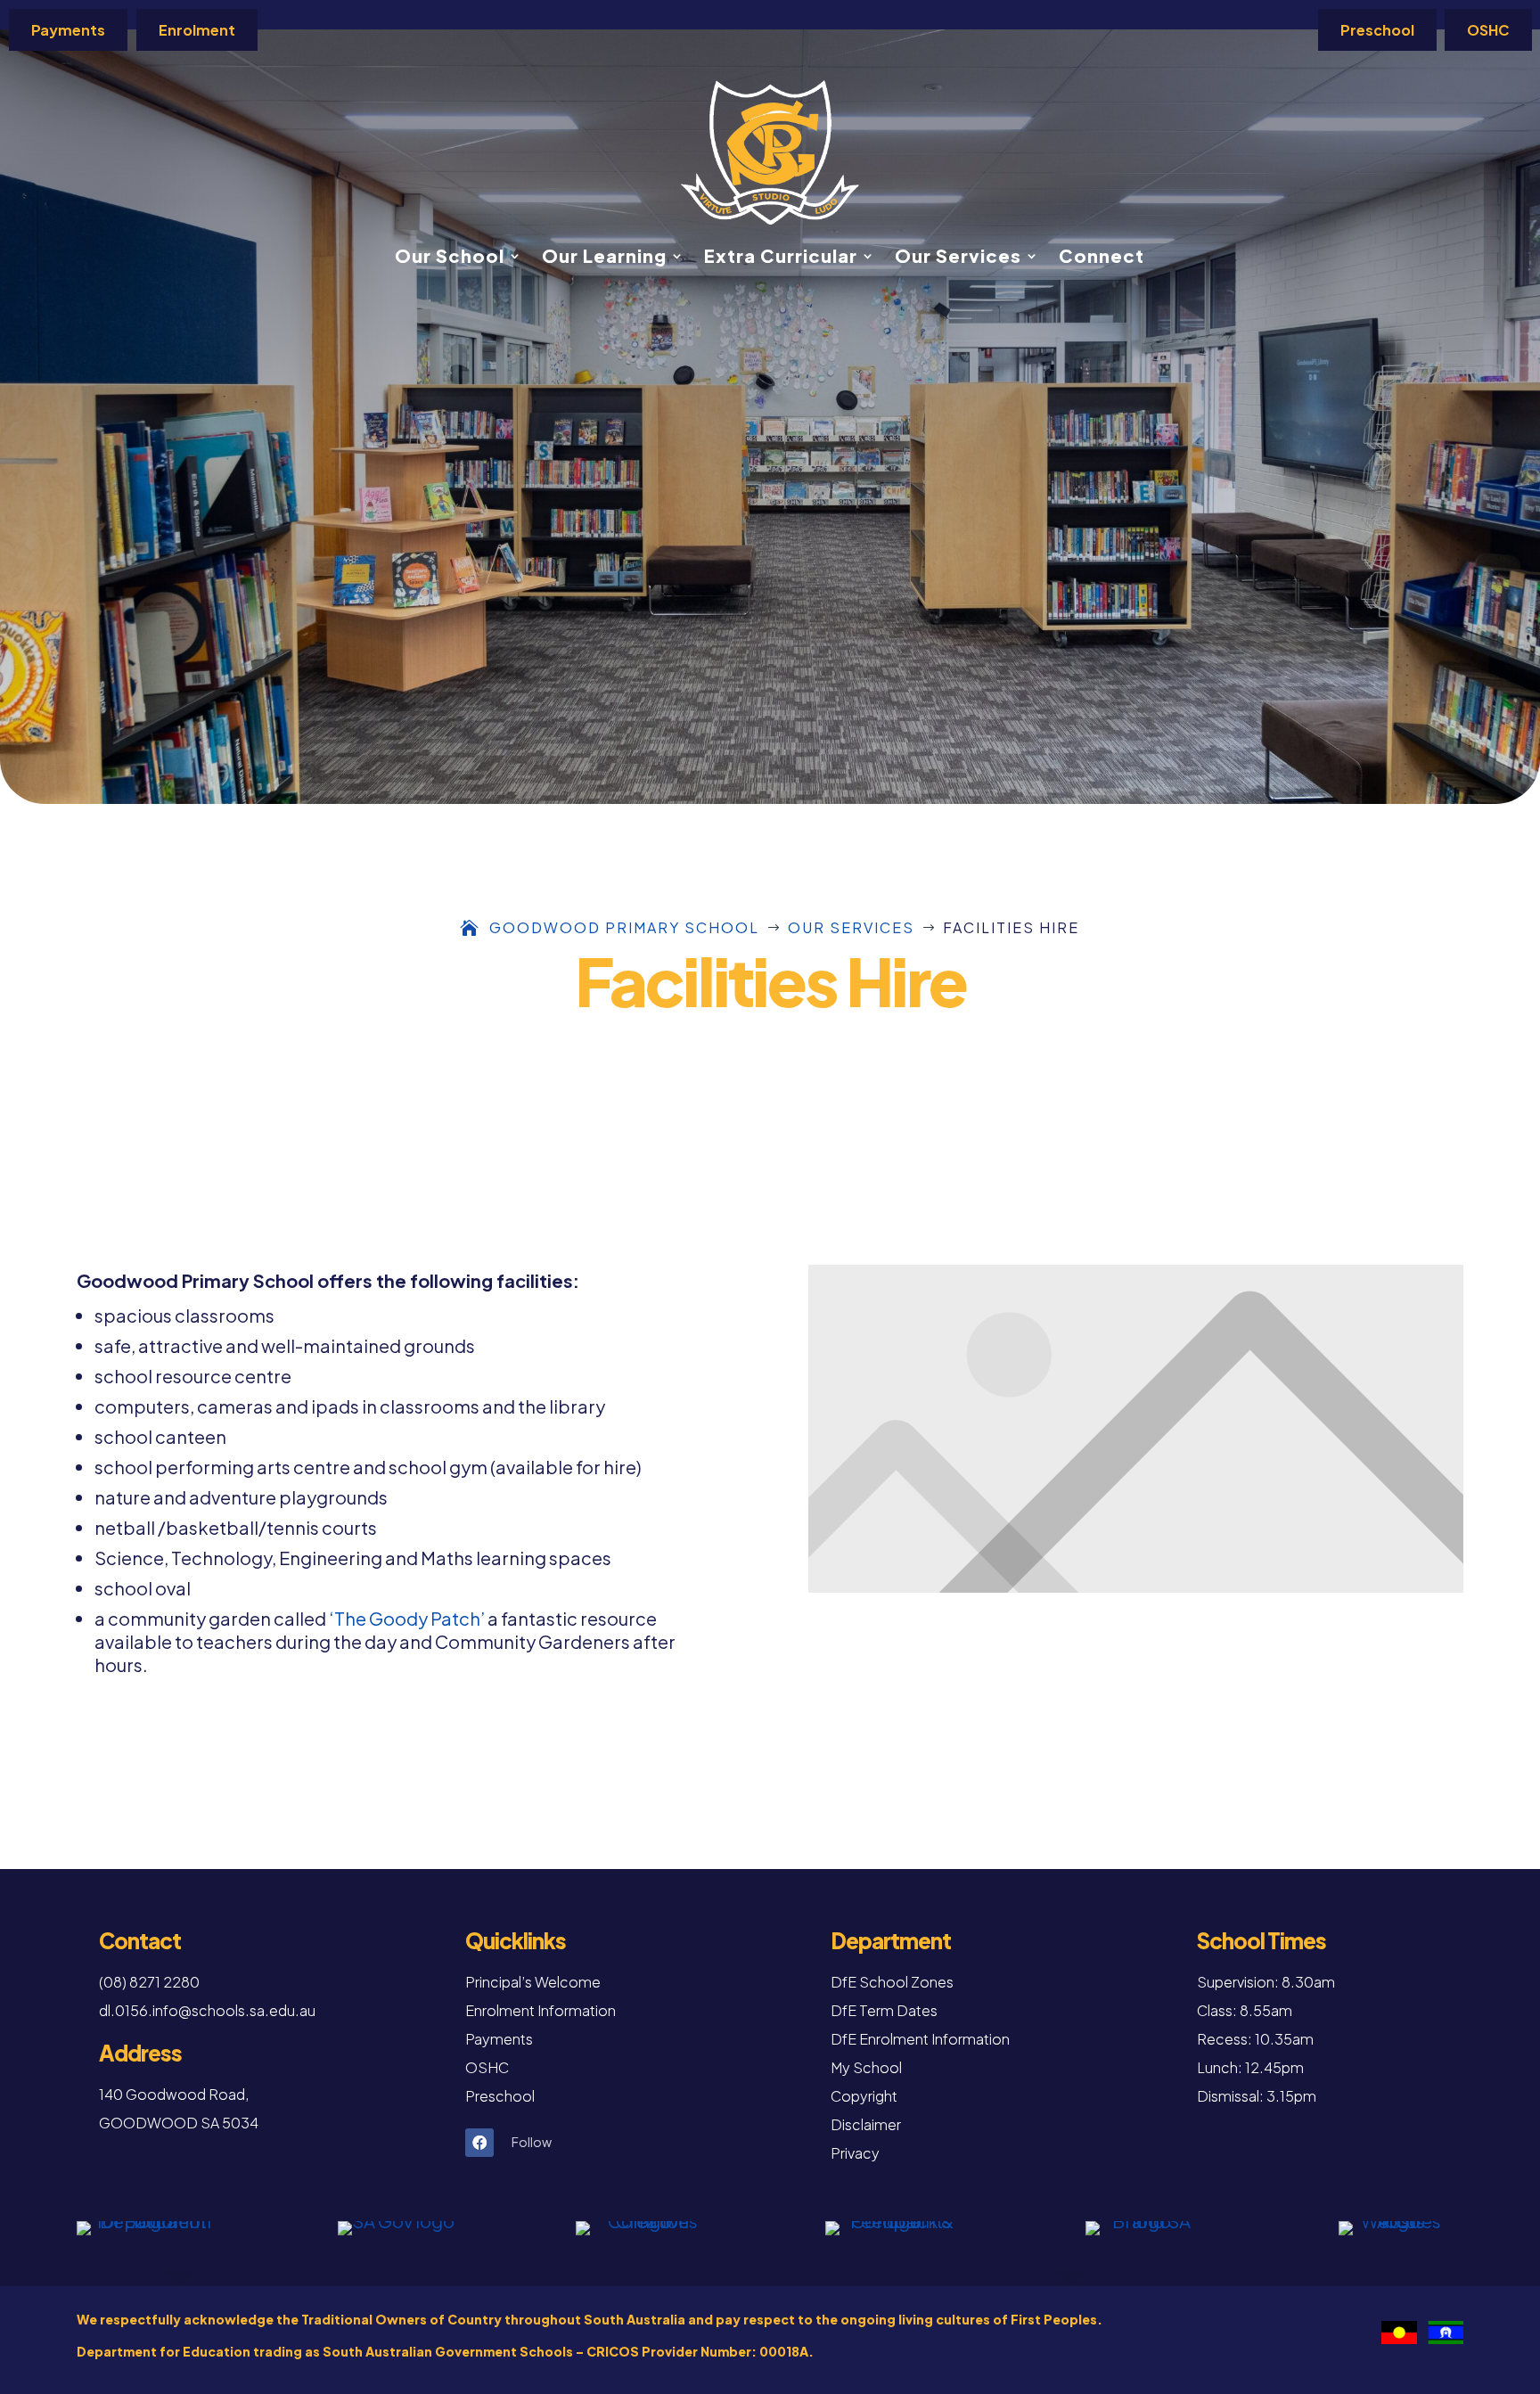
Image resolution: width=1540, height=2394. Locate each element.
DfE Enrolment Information (920, 2039)
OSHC (1488, 30)
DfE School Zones (892, 1982)
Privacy (855, 2153)
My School (866, 2067)
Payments (68, 30)
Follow (532, 2142)
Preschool (1377, 30)
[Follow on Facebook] (479, 2143)
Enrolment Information (541, 2010)
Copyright (864, 2096)
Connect (1102, 258)
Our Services (958, 258)
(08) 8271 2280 (149, 1982)
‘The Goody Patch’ (407, 1618)
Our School (450, 258)
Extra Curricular (781, 258)
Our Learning (604, 258)
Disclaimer (866, 2124)
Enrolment (197, 30)
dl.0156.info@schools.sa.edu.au (207, 2010)
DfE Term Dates (884, 2010)
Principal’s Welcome (533, 1982)
